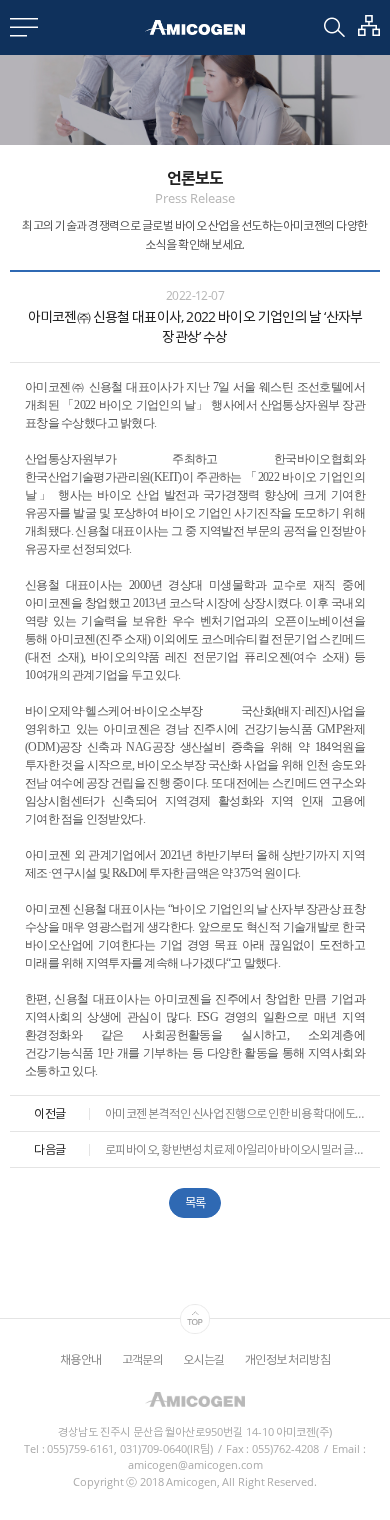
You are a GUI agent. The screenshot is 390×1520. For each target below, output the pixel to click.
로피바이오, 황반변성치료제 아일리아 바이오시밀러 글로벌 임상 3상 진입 (235, 1149)
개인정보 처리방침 (287, 1359)
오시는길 (204, 1359)
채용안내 (81, 1359)
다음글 (49, 1149)
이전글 (49, 1113)
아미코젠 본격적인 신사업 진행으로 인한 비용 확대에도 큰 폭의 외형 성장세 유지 (235, 1113)
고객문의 (143, 1359)
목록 (195, 1202)
